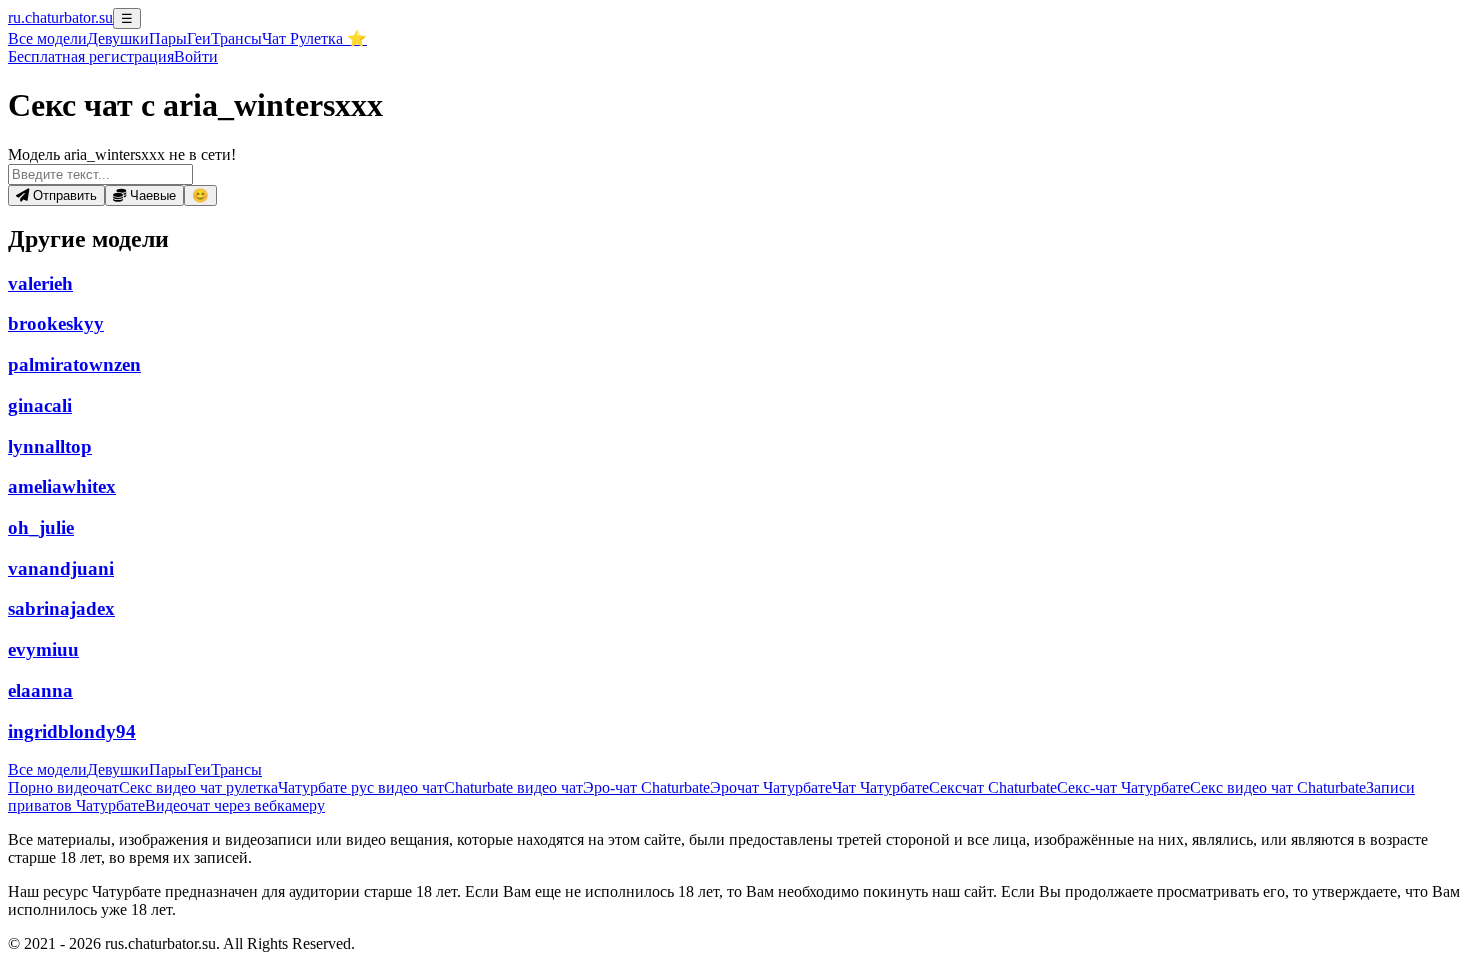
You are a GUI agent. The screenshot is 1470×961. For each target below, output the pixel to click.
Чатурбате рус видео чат (361, 787)
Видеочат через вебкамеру (235, 805)
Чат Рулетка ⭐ (314, 38)
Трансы (236, 38)
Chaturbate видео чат (513, 787)
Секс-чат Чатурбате (1123, 787)
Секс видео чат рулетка (198, 787)
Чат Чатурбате (880, 787)
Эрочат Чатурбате (771, 787)
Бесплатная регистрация (91, 56)
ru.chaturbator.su (60, 17)
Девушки (118, 38)
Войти (196, 56)
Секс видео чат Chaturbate (1278, 787)
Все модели (47, 769)
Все (47, 38)
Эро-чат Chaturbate (646, 787)
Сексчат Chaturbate (993, 787)
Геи (199, 38)
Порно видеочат (63, 787)
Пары (168, 38)
